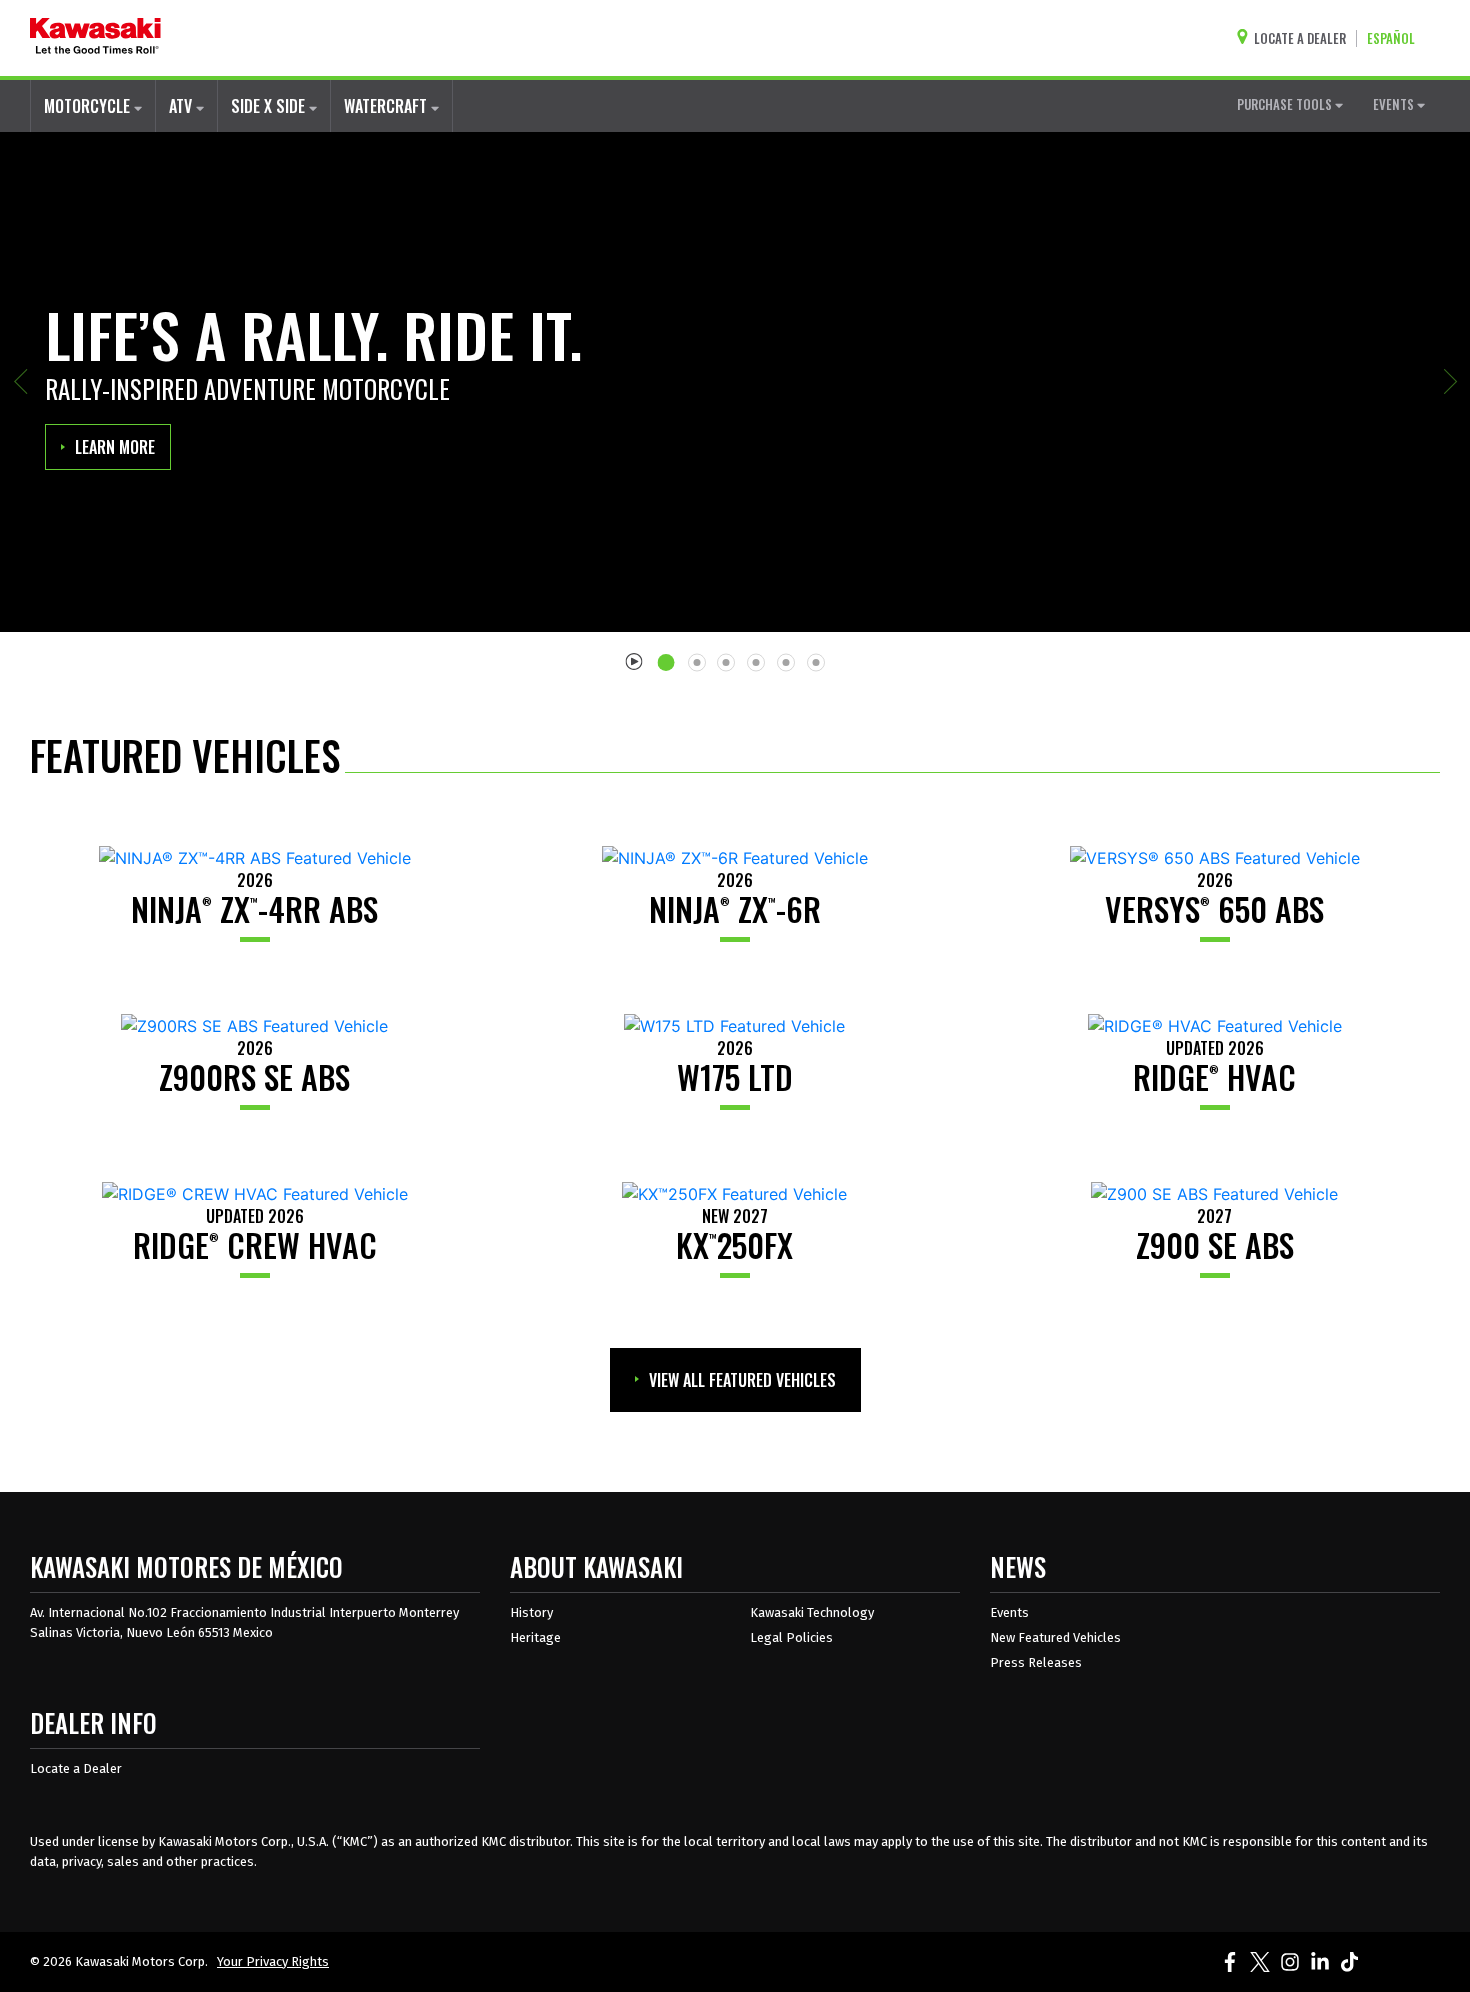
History (531, 1612)
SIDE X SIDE (270, 106)
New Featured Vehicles (1055, 1637)
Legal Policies (791, 1637)
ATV (182, 106)
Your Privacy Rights (273, 1961)
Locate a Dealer (76, 1768)
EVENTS (1395, 104)
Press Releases (1036, 1662)
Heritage (535, 1637)
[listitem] (670, 654)
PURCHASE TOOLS (1286, 104)
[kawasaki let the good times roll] (95, 38)
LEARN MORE (115, 447)
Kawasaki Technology (812, 1612)
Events (1009, 1612)
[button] (20, 382)
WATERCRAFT (387, 106)
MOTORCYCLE (89, 106)
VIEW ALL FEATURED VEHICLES (742, 1380)
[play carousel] (634, 660)
